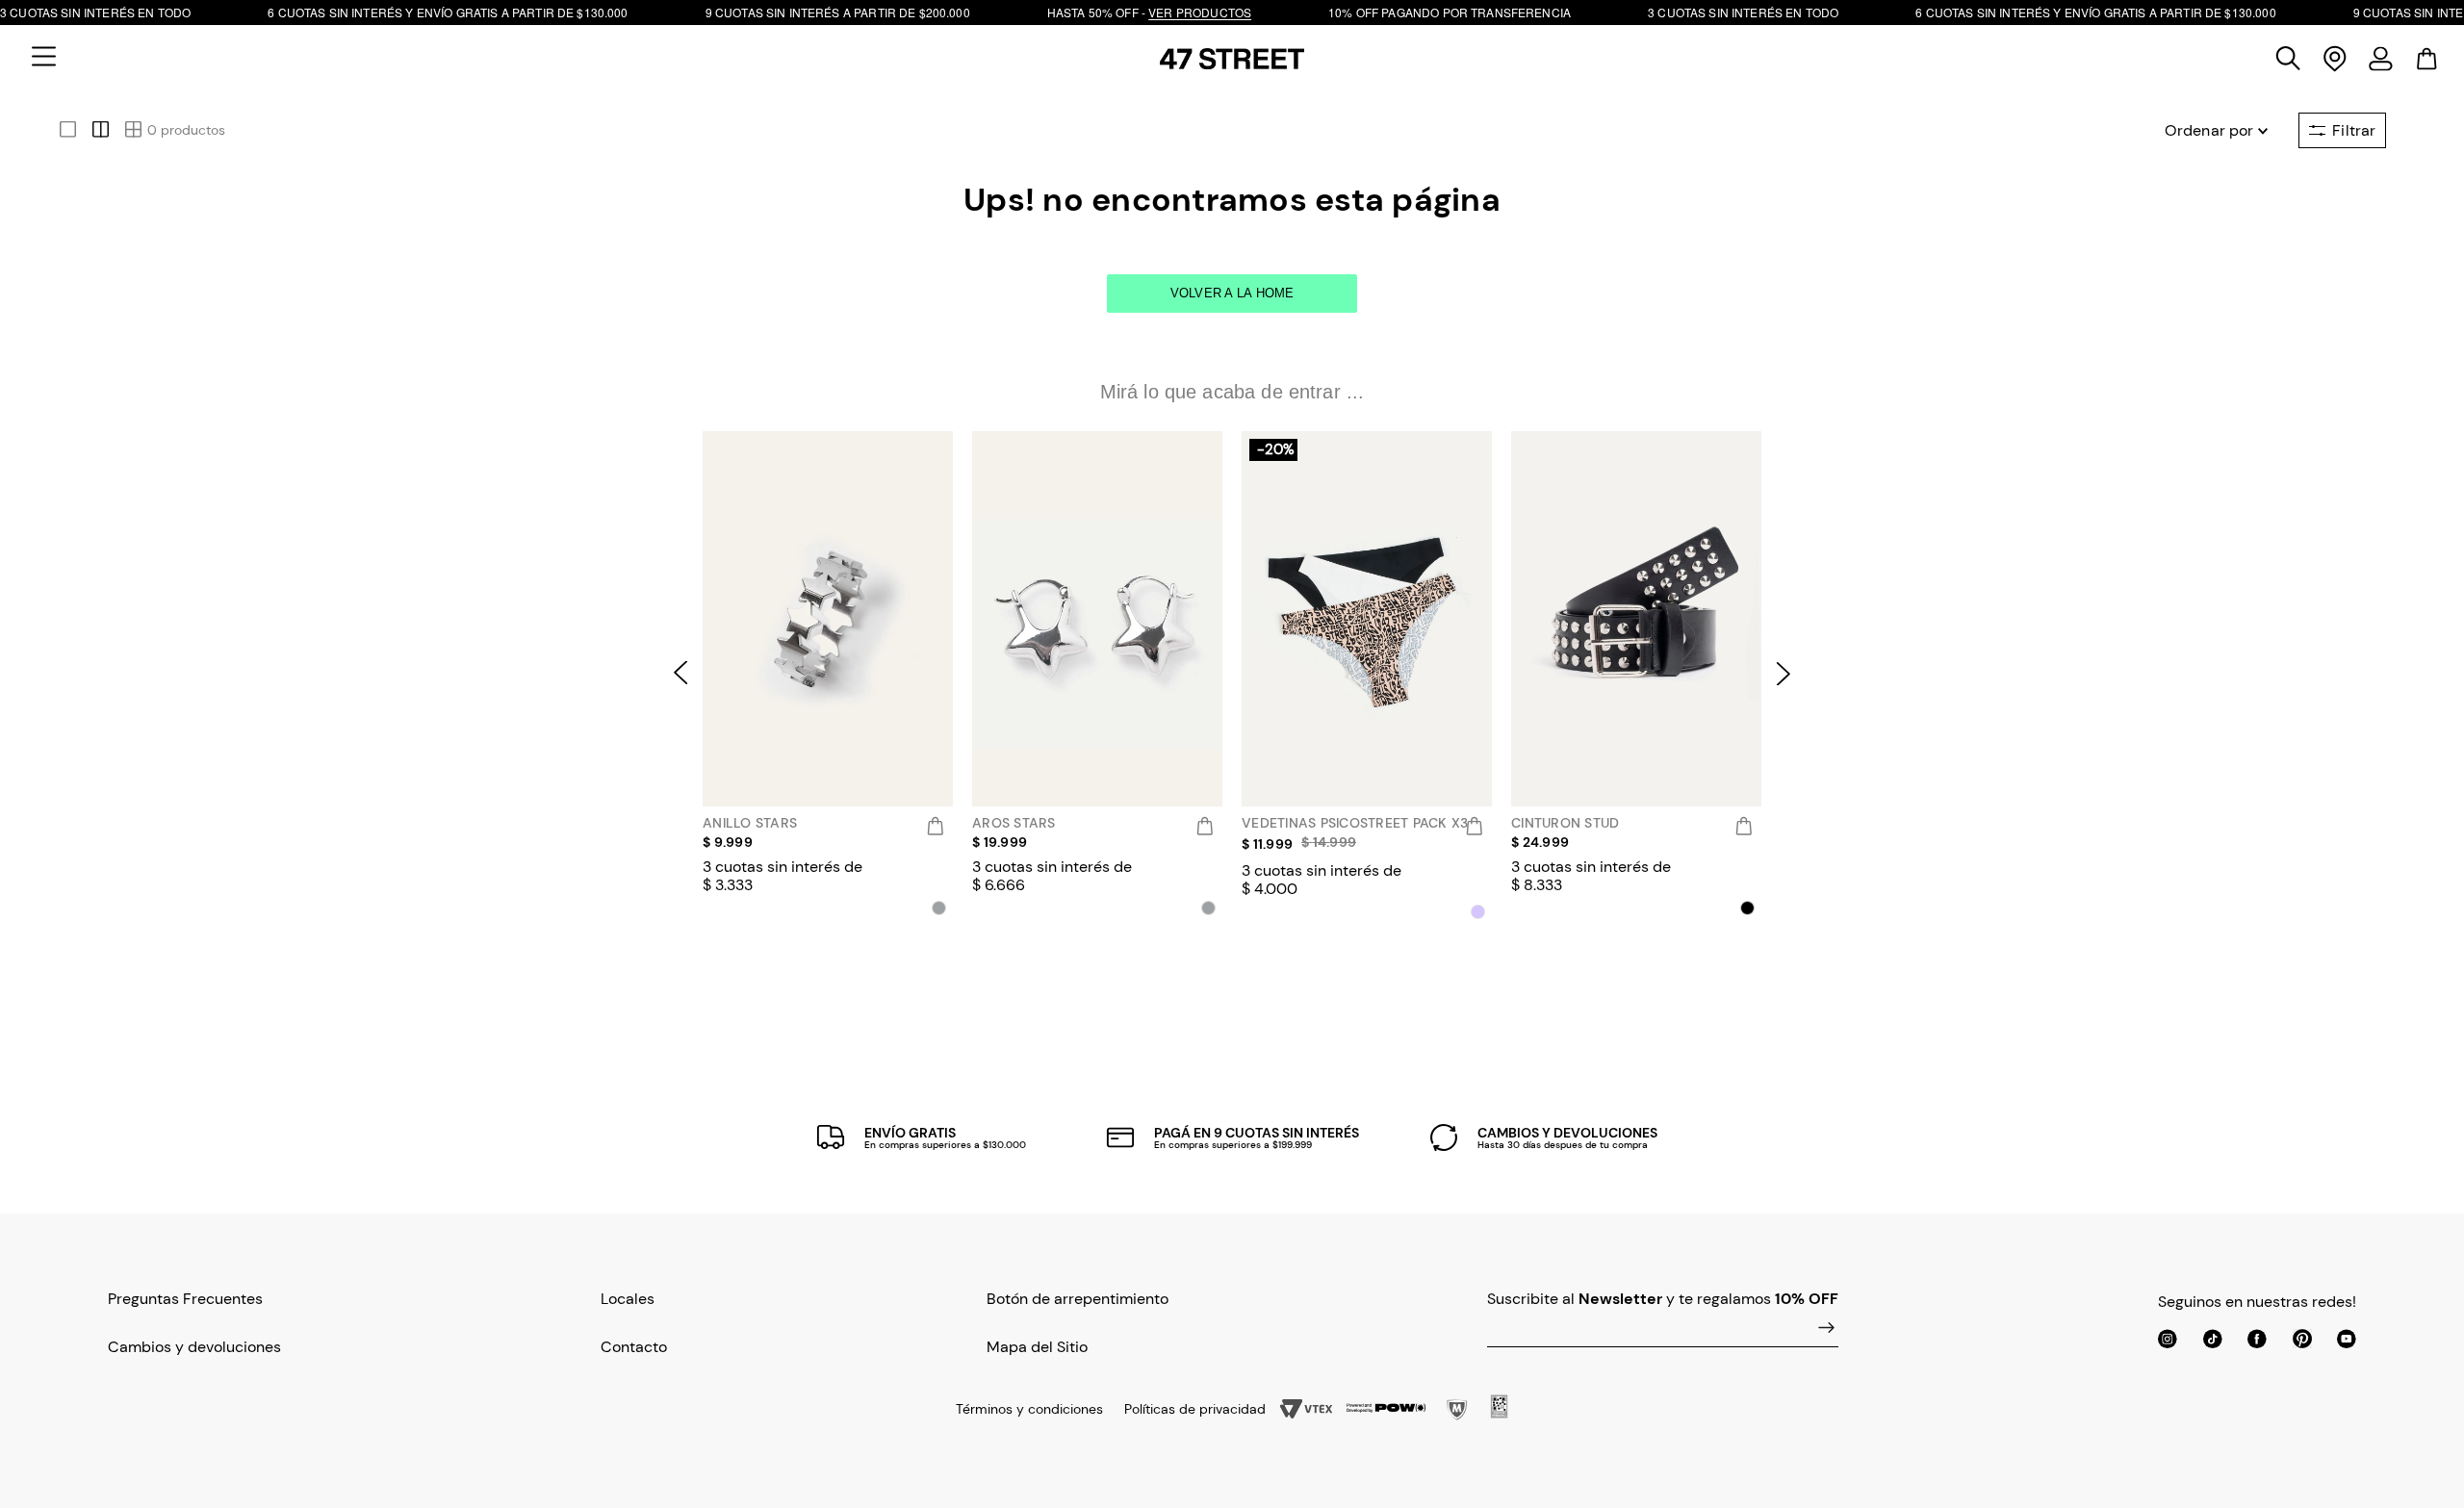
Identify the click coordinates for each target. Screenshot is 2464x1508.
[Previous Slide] (676, 673)
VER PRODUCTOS (1200, 12)
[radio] (65, 119)
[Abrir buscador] (2289, 59)
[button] (44, 58)
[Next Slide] (1788, 673)
